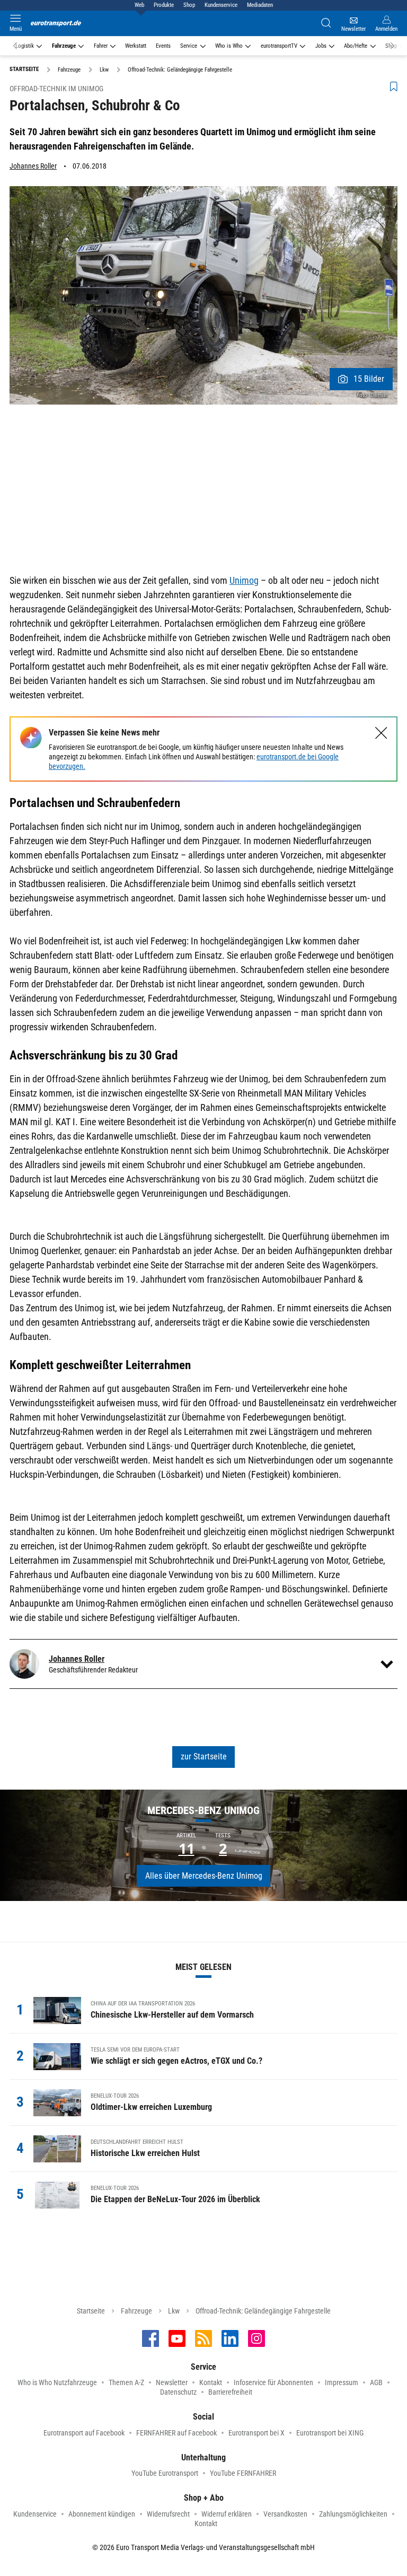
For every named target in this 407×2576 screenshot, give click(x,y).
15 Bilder (369, 379)
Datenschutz (178, 2392)
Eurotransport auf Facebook (84, 2433)
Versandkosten (285, 2514)
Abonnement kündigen (102, 2514)
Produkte (164, 5)
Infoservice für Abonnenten (273, 2382)
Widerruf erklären (227, 2514)
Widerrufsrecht (168, 2514)
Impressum (342, 2382)
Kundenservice (221, 5)
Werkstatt (136, 46)
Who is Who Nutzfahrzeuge (57, 2382)
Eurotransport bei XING (330, 2433)
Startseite (91, 2311)
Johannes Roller (33, 166)
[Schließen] (381, 733)
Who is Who (229, 46)
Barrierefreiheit (230, 2392)
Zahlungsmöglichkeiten (353, 2514)
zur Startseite (204, 1756)
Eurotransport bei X (256, 2433)
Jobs (321, 46)
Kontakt (211, 2382)
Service (189, 46)
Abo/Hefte (356, 46)
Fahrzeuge (64, 46)
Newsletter (172, 2382)
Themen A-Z (126, 2382)
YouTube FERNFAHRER (243, 2473)
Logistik (25, 46)
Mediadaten (260, 5)
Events (163, 46)
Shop (189, 5)
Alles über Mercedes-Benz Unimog (204, 1876)
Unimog (244, 580)
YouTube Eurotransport (165, 2473)
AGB (376, 2382)
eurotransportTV (279, 46)
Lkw (174, 2311)
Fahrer (101, 46)
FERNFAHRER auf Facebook (176, 2433)
